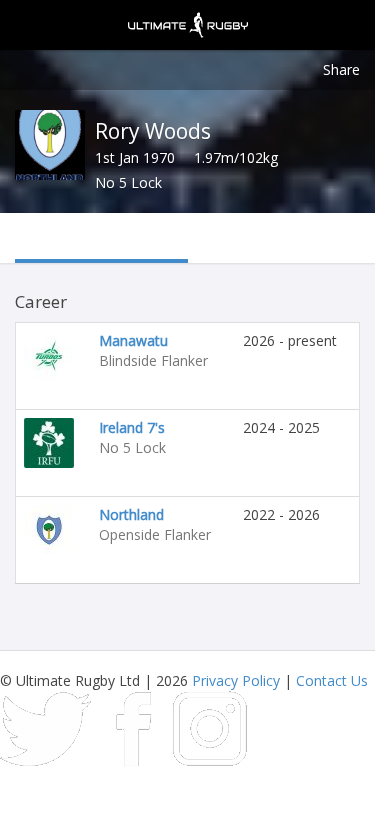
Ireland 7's (132, 427)
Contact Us (332, 680)
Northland (131, 514)
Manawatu (133, 340)
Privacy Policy (236, 680)
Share (341, 69)
